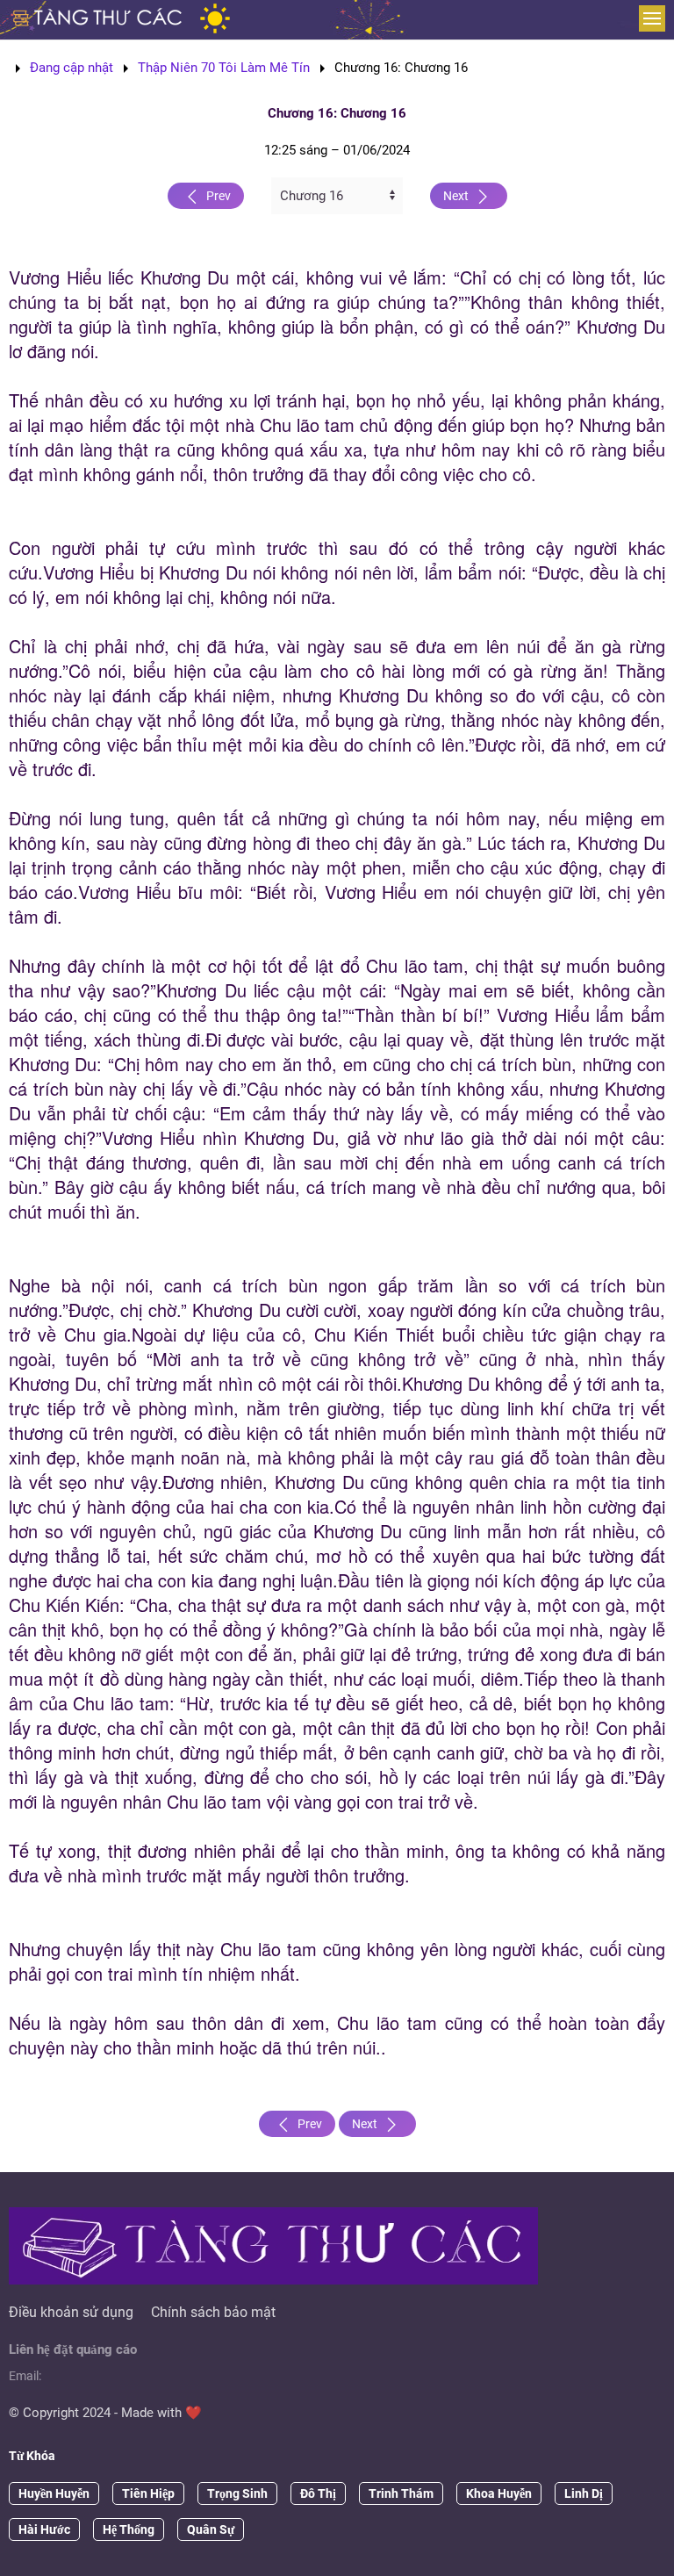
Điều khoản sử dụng (71, 2312)
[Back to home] (99, 18)
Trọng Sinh (237, 2493)
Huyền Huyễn (54, 2493)
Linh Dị (584, 2493)
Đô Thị (318, 2493)
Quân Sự (211, 2529)
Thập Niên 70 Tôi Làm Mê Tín (224, 68)
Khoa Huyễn (499, 2493)
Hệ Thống (129, 2529)
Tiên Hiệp (148, 2493)
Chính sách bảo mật (213, 2312)
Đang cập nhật (72, 68)
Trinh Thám (401, 2493)
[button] (652, 18)
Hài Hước (44, 2529)
